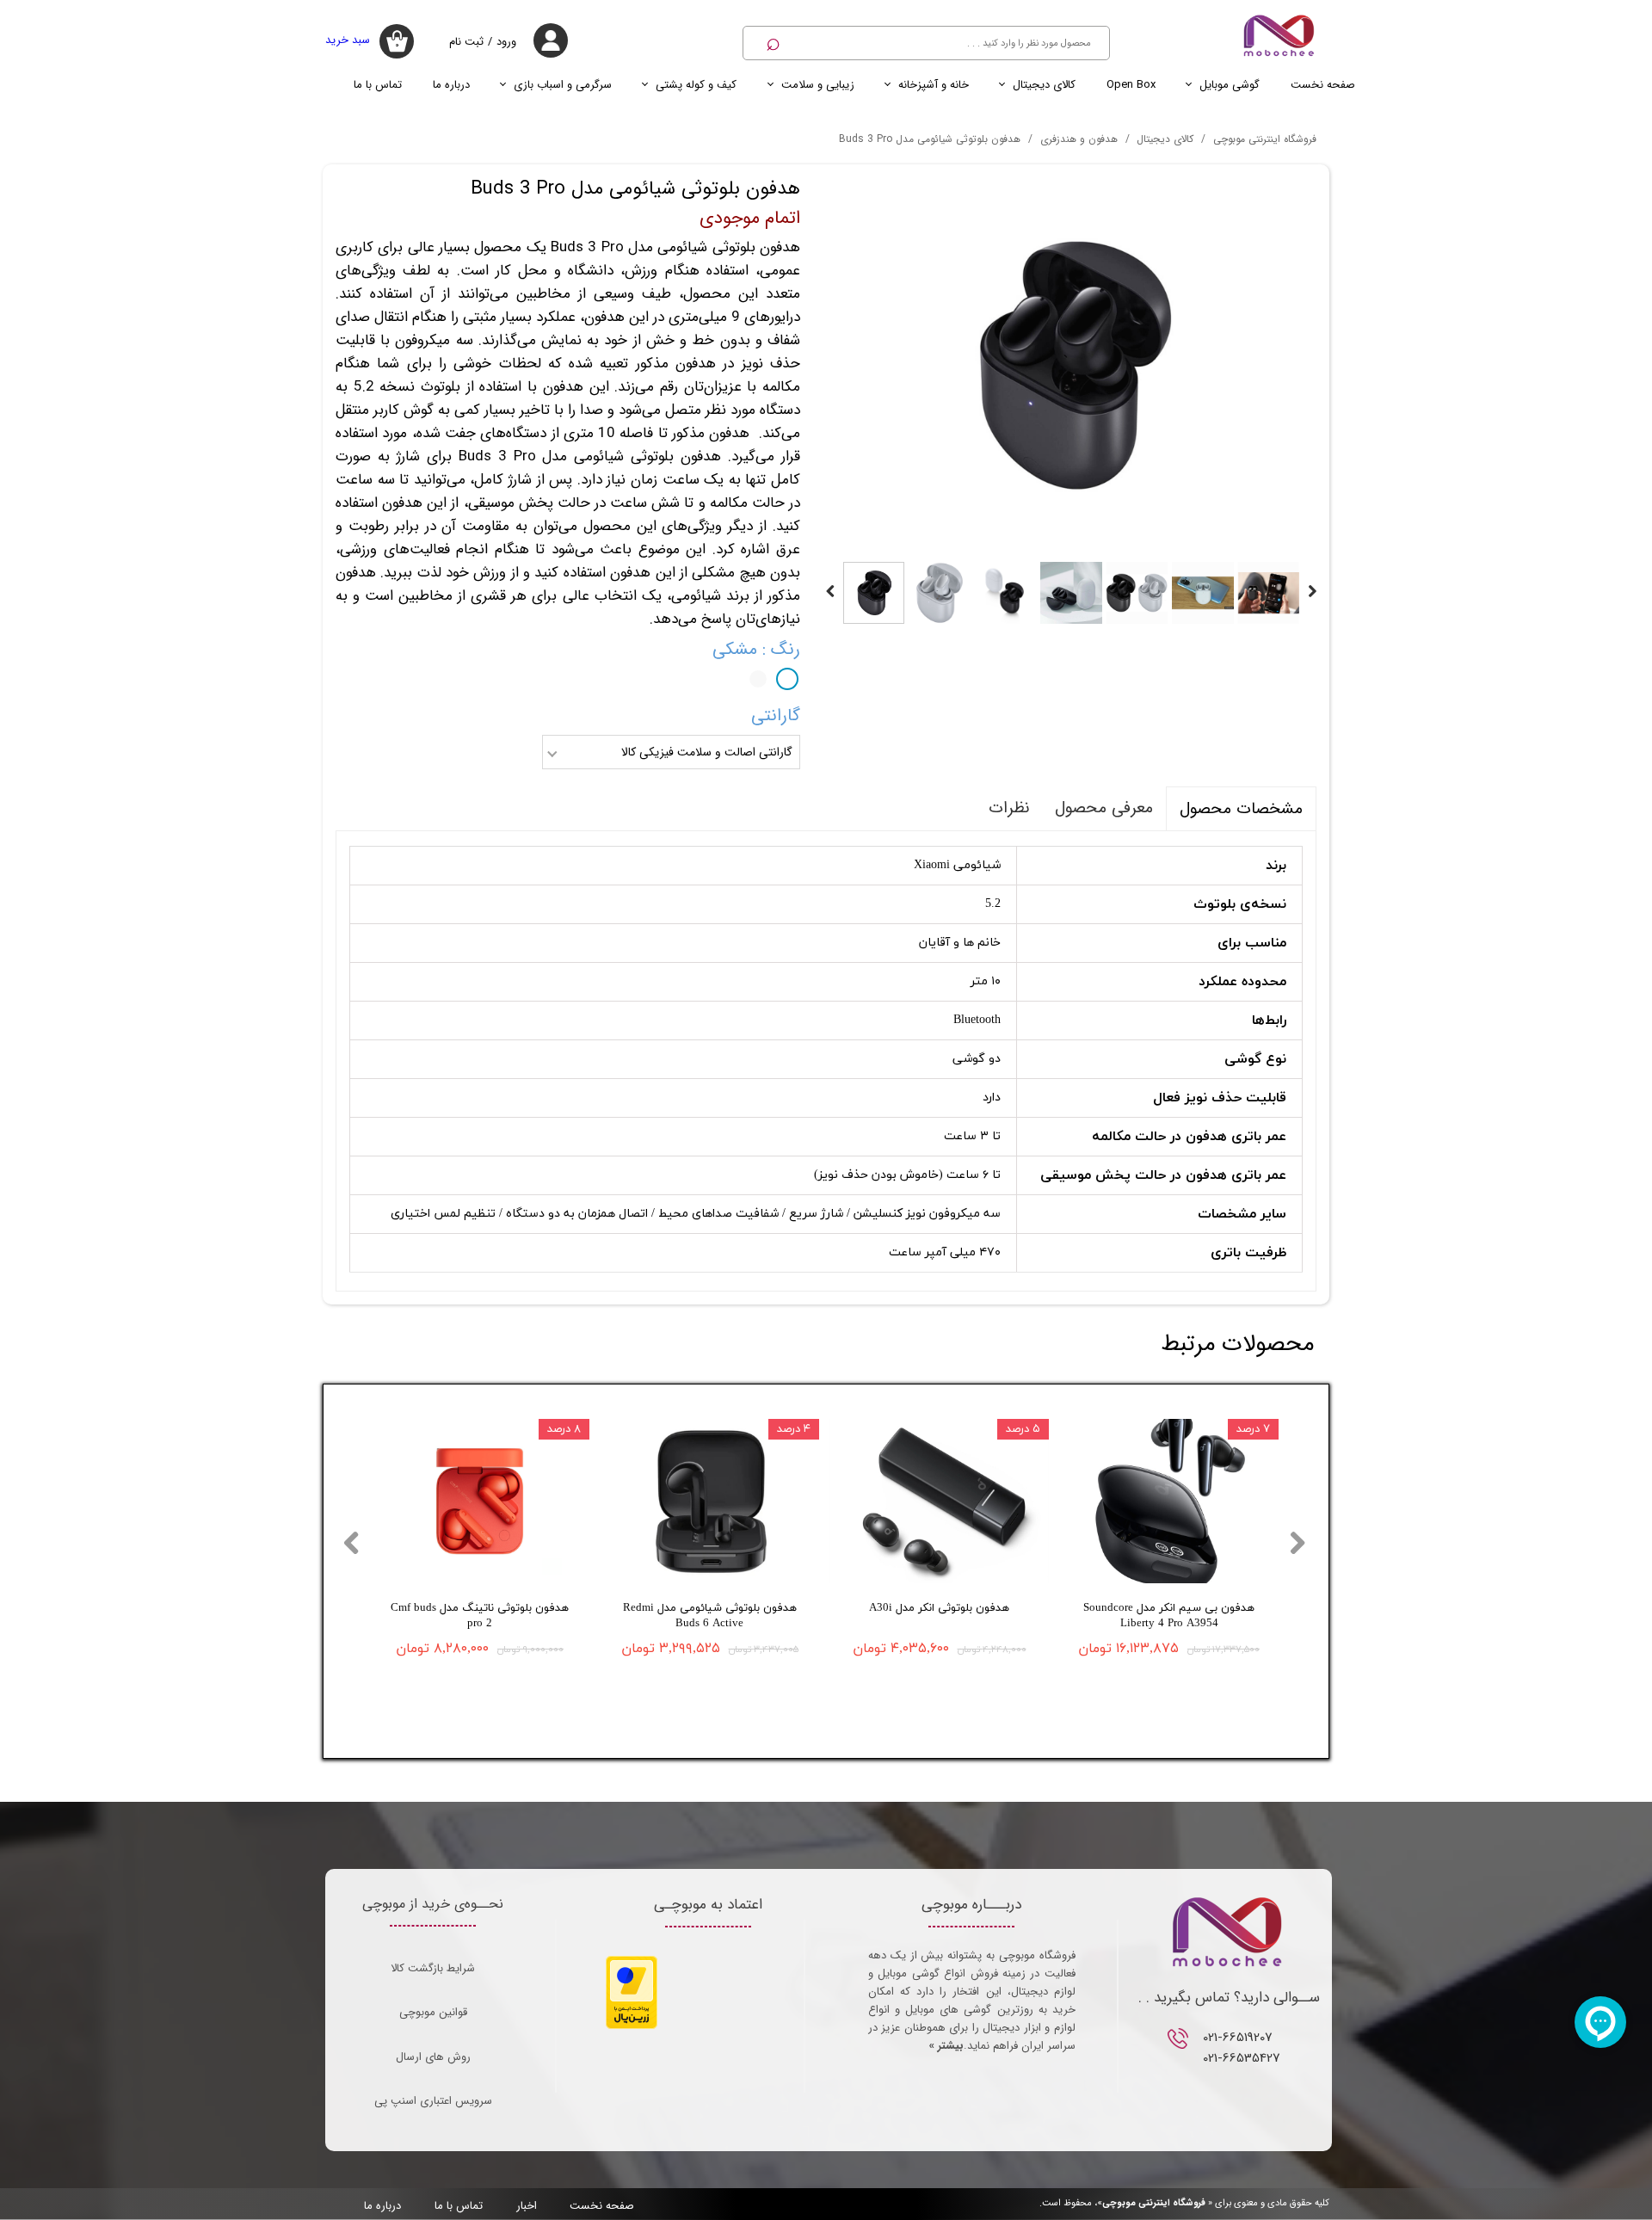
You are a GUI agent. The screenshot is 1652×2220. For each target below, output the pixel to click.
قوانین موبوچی (433, 2012)
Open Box (1131, 85)
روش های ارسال (433, 2057)
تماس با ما (378, 85)
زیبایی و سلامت (818, 85)
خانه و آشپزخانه (934, 85)
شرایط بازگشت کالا (433, 1968)
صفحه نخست (1323, 85)
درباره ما (451, 85)
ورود (506, 42)
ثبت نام (466, 42)
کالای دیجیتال (1044, 85)
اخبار (527, 2206)
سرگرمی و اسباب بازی (563, 85)
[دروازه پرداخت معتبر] (632, 2026)
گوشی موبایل (1230, 85)
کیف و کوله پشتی (696, 85)
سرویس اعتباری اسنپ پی (433, 2101)
